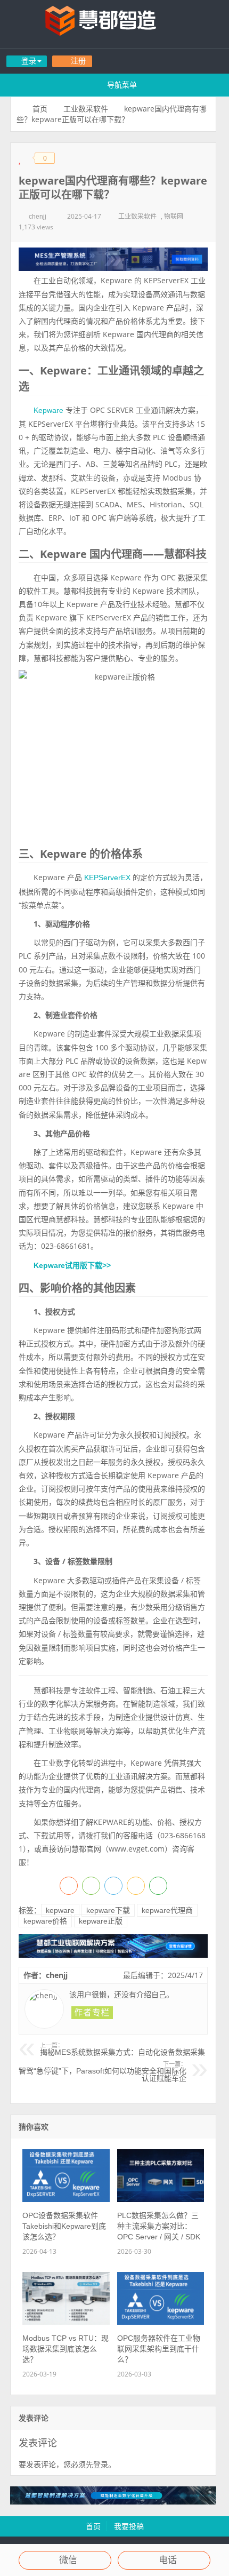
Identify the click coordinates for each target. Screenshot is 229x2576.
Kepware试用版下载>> (72, 1265)
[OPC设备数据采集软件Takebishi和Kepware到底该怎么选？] (66, 2199)
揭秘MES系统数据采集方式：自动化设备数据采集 (122, 2049)
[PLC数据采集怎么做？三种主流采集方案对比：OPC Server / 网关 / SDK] (161, 2199)
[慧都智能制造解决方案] (113, 2502)
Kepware (48, 410)
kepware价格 (45, 1921)
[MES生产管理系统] (113, 259)
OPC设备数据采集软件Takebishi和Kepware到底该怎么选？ (64, 2226)
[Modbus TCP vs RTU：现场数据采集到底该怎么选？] (66, 2322)
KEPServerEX (107, 878)
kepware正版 (101, 1921)
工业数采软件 (86, 109)
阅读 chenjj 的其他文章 (92, 2013)
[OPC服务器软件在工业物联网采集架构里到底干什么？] (161, 2322)
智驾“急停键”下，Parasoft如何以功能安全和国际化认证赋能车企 (103, 2072)
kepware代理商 (167, 1910)
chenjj (38, 217)
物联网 (174, 217)
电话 (168, 2560)
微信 (68, 2560)
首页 (40, 109)
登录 (101, 2465)
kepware (60, 1910)
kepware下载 (108, 1910)
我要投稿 (129, 2526)
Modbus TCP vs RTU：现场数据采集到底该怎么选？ (66, 2349)
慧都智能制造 (114, 24)
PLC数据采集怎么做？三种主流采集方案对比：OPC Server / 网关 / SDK (159, 2226)
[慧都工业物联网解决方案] (113, 1955)
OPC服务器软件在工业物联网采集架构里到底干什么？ (159, 2349)
